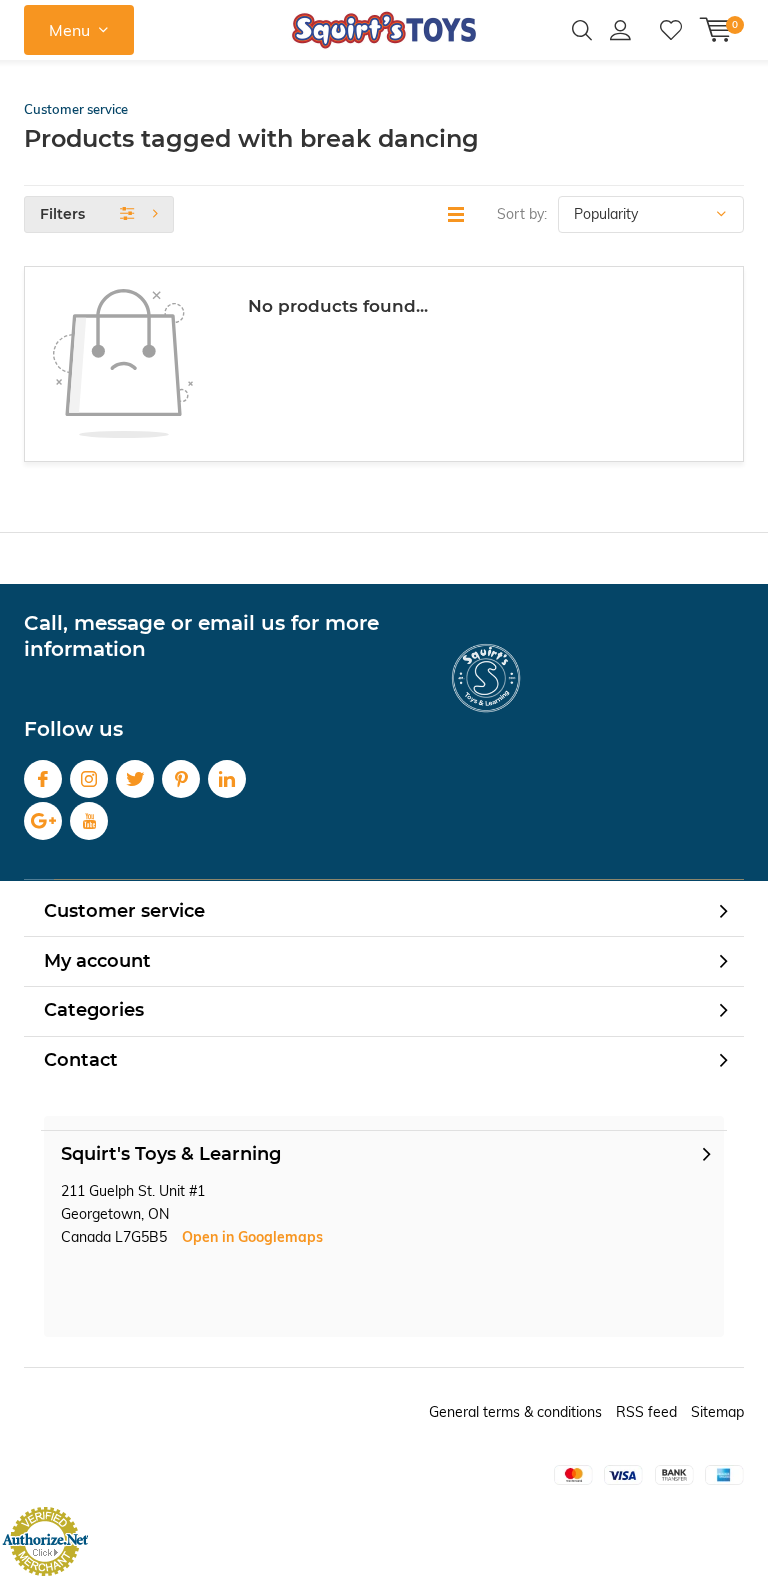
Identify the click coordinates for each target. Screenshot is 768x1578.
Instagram (89, 779)
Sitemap (717, 1412)
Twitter (135, 779)
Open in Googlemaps (252, 1237)
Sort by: (522, 214)
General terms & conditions (515, 1412)
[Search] (582, 30)
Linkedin (227, 779)
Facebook (43, 779)
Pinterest (181, 779)
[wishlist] (671, 30)
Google (43, 821)
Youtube (89, 821)
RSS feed (646, 1412)
